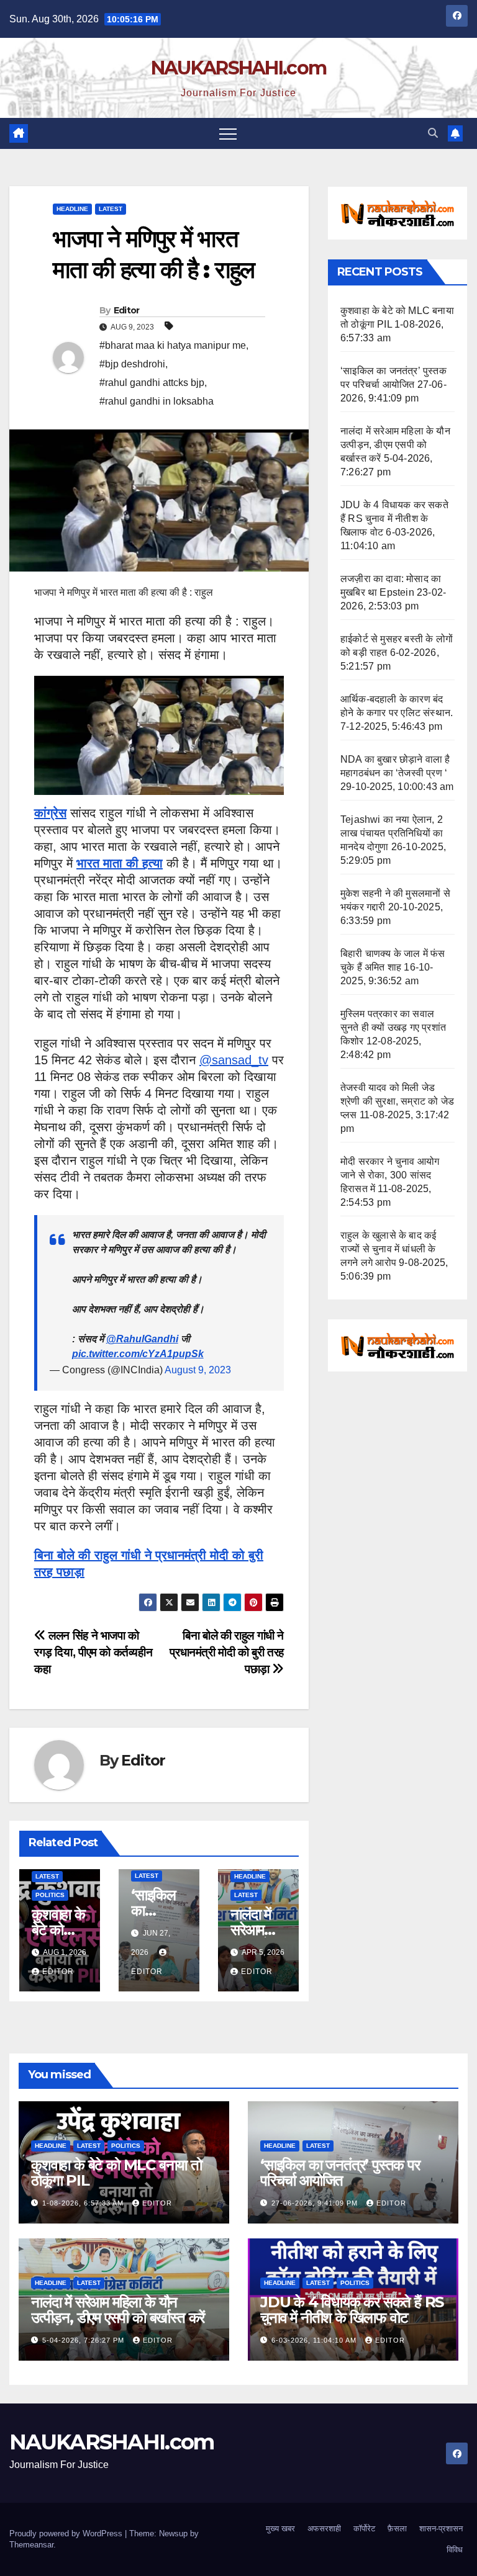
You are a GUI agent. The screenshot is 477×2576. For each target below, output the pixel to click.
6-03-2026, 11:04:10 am (315, 2340)
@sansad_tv (234, 1060)
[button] (433, 133)
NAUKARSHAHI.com (239, 68)
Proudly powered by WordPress (67, 2533)
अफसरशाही (324, 2529)
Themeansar (31, 2545)
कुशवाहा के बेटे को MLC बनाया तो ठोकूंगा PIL (116, 2173)
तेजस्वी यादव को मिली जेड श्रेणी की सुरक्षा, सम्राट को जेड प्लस (397, 1101)
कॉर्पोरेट (364, 2529)
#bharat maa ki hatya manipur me (173, 345)
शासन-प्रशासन (441, 2529)
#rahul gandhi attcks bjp (152, 383)
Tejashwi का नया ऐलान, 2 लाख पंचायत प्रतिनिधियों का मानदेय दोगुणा (392, 833)
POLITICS (50, 1895)
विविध (455, 2550)
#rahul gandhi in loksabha (157, 401)
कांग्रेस (50, 813)
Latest (111, 209)
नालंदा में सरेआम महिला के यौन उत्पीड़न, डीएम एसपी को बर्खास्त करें (395, 445)
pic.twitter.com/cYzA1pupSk (138, 1354)
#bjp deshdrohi (132, 364)
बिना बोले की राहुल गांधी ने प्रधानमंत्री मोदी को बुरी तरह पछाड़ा (227, 1652)
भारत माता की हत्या (120, 863)
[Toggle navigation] (228, 133)
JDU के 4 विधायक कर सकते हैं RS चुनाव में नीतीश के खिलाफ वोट (394, 518)
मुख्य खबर (280, 2529)
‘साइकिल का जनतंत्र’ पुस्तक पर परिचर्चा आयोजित (340, 2173)
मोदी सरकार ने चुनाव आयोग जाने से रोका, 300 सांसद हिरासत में (390, 1175)
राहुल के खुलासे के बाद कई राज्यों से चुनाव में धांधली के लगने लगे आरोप (388, 1249)
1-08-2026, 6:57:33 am (84, 2203)
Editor (127, 310)
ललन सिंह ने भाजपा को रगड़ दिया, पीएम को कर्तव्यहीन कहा (93, 1652)
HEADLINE (72, 209)
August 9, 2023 (198, 1370)
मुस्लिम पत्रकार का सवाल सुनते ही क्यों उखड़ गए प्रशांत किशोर (393, 1027)
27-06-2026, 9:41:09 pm (316, 2203)
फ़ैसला (397, 2529)
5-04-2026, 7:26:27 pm (84, 2340)
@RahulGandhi (142, 1339)
